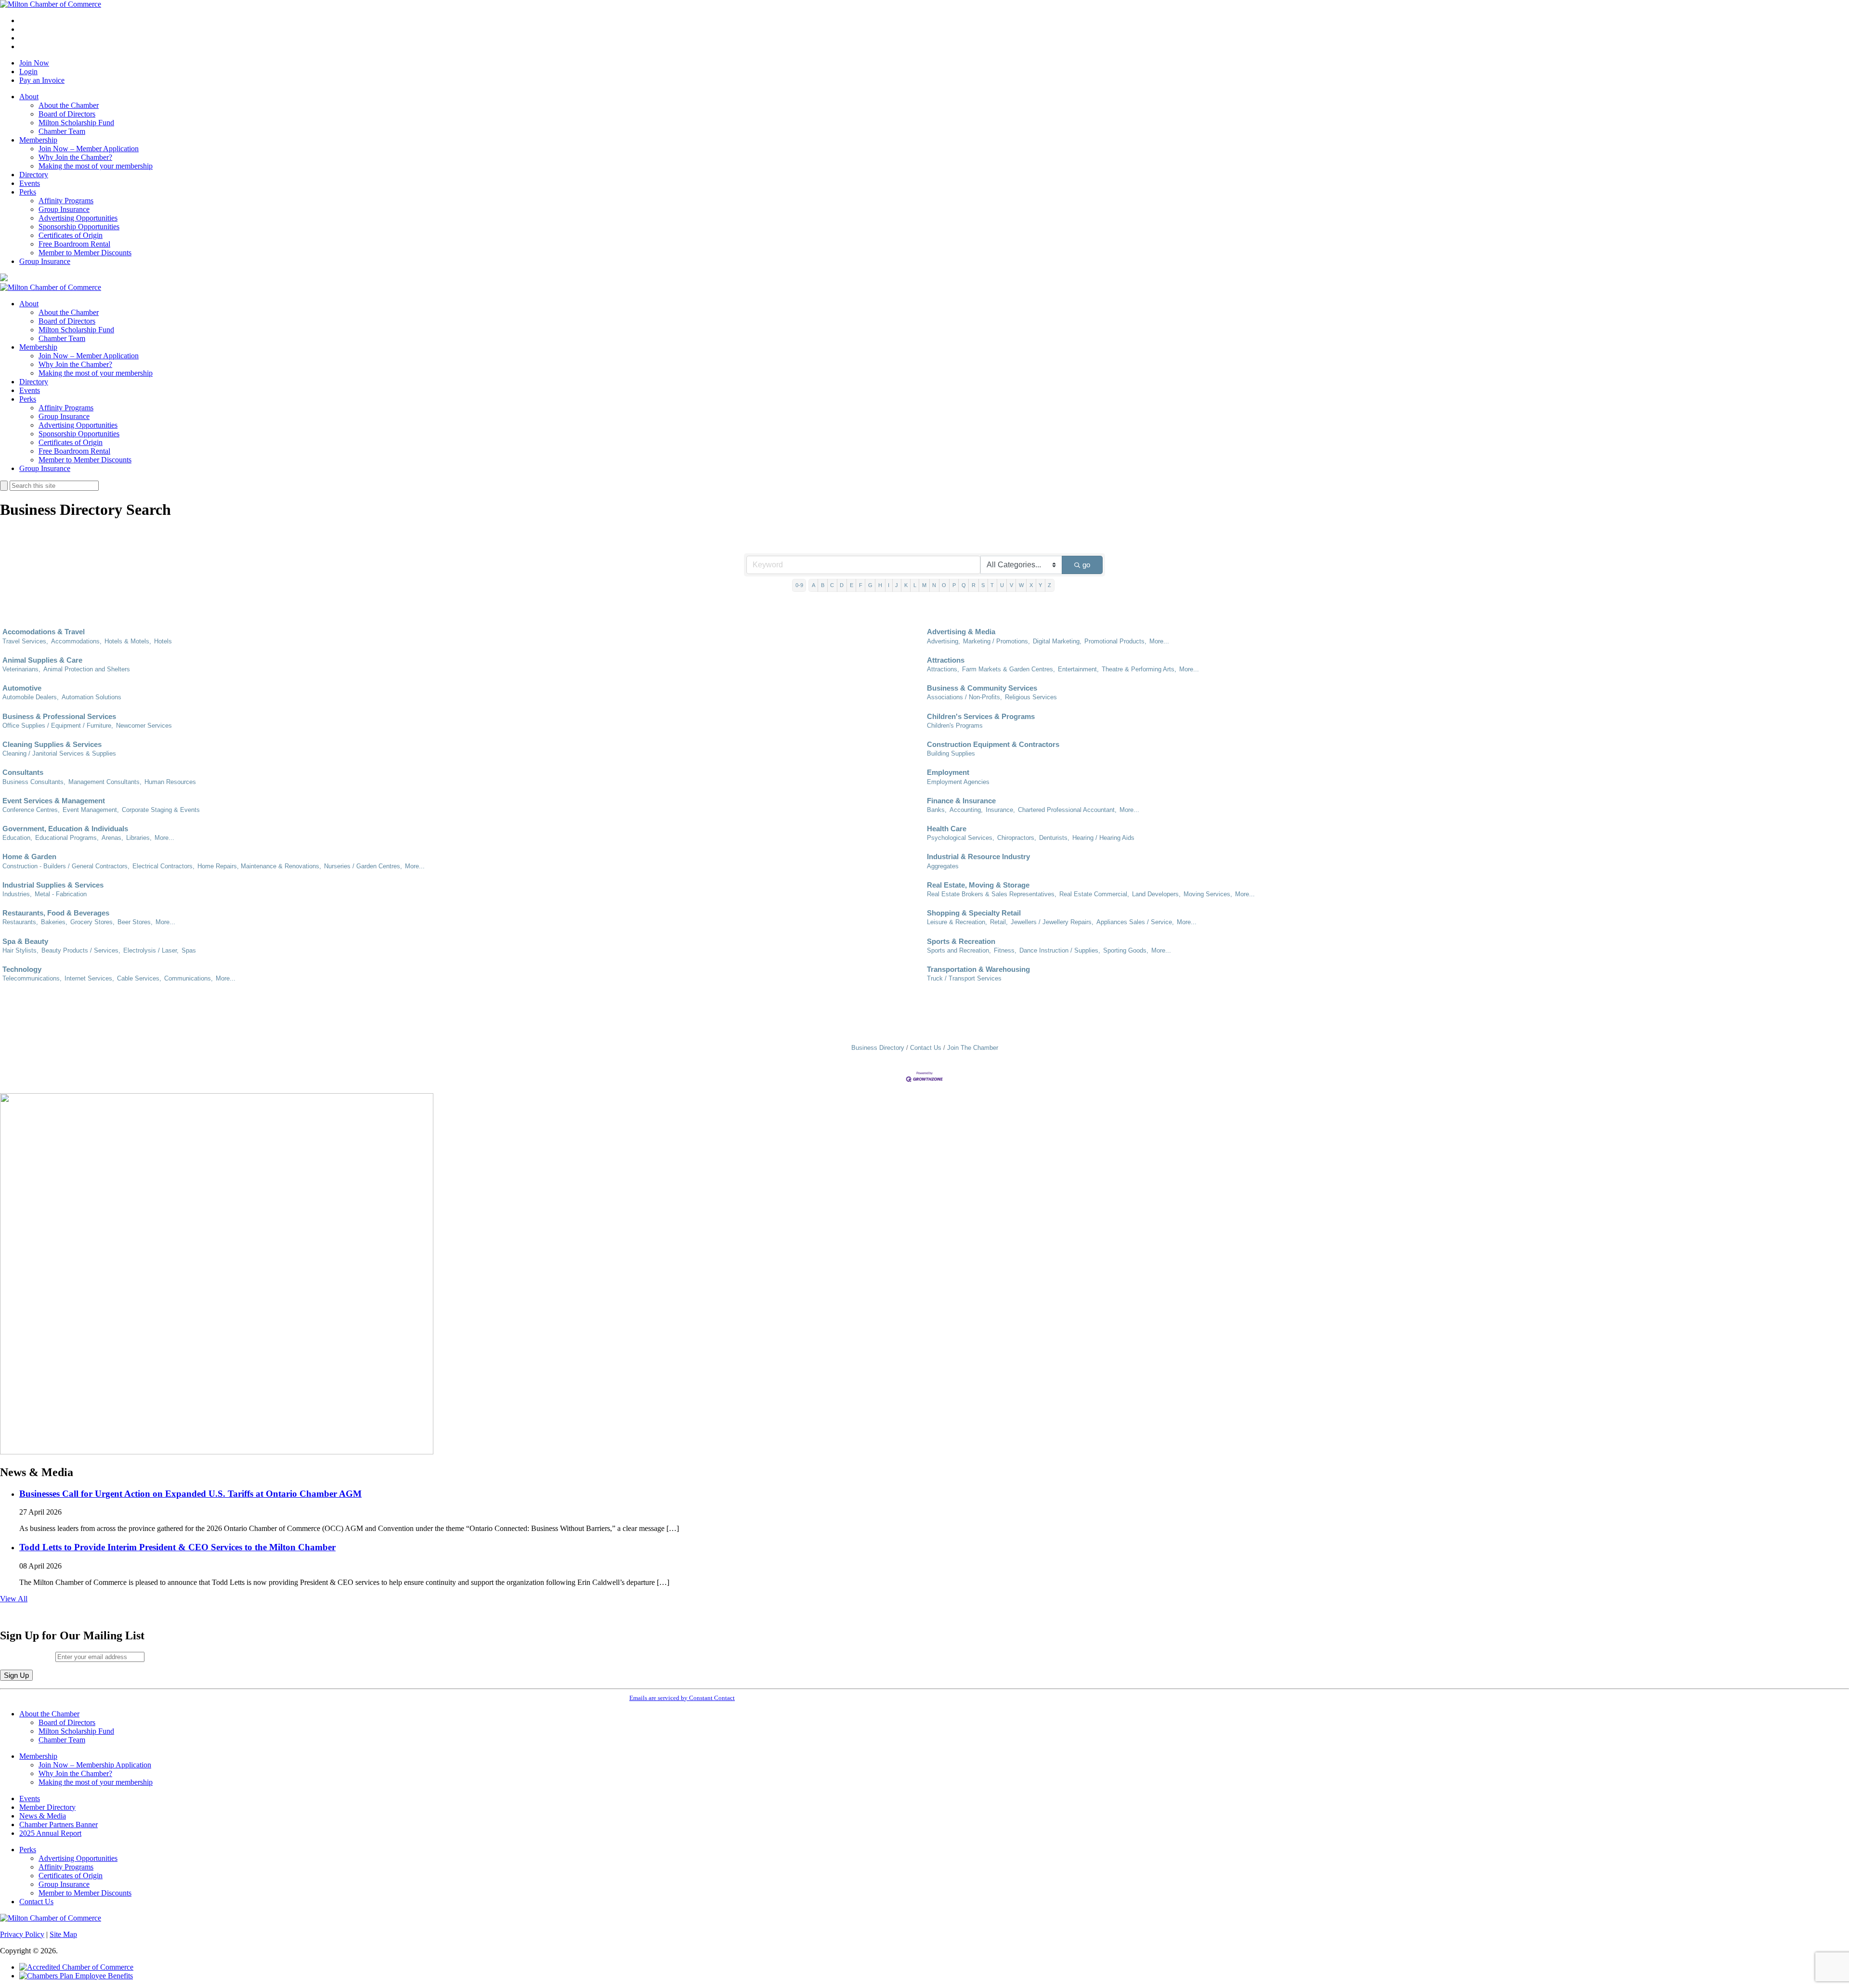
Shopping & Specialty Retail (974, 913)
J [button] (897, 585)
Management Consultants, (105, 782)
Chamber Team (62, 131)
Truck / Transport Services (964, 978)
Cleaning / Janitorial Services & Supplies (59, 753)
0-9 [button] (799, 585)
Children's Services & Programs (981, 716)
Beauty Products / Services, (81, 950)
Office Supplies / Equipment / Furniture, (58, 726)
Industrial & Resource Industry (978, 857)
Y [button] (1040, 585)
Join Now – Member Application (89, 149)
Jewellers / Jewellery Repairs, (1052, 922)
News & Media (43, 1816)
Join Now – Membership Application (95, 1765)
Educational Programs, (67, 838)
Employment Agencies (958, 782)
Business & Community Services (982, 688)
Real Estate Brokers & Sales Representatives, (992, 894)
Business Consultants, (34, 782)
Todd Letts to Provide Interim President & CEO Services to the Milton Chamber (177, 1547)
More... (1159, 641)
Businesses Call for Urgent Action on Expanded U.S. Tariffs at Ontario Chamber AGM (190, 1494)
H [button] (880, 585)
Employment (948, 772)
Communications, (189, 978)
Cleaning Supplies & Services (52, 744)
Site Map (63, 1934)
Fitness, (1005, 950)
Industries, (17, 894)
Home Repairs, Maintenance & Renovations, (259, 866)
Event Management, (91, 810)
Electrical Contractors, (163, 866)
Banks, (937, 810)
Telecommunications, (32, 978)
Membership (38, 140)
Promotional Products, (1115, 641)
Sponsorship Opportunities (79, 227)
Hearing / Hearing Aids (1103, 838)
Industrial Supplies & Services (53, 885)
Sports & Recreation (961, 941)
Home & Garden (29, 857)
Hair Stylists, (20, 950)
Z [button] (1049, 585)
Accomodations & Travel (44, 632)
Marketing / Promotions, (996, 641)
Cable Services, (139, 978)
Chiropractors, (1017, 838)
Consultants (23, 772)
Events (30, 183)
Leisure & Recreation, (957, 922)
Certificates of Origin (71, 235)
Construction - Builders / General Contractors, (66, 866)
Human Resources (170, 782)
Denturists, (1054, 838)
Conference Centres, (31, 810)
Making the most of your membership (96, 166)
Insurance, (1000, 810)
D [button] (842, 585)
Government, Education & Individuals (65, 829)
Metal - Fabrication (61, 894)
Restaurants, (20, 922)
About (29, 97)
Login (28, 72)
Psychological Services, (961, 838)
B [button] (823, 585)
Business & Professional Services (59, 716)
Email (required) (28, 1656)
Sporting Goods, (1126, 950)
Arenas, (112, 838)
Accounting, (966, 810)
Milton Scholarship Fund (76, 123)
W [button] (1021, 585)
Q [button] (964, 585)
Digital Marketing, (1057, 641)
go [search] (1086, 565)
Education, (17, 838)
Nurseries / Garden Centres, (363, 866)
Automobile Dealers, (31, 697)
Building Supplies (951, 753)
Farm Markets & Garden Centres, (1009, 669)
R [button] (974, 585)
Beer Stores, (135, 922)
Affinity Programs (66, 201)
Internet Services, (89, 978)
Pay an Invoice (42, 80)
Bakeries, (54, 922)
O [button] (944, 585)
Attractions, (943, 669)
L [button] (915, 585)
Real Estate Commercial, (1094, 894)
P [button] (954, 585)
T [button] (992, 585)
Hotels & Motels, (128, 641)
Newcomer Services (144, 726)
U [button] (1002, 585)
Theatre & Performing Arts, (1139, 669)
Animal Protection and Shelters (87, 669)
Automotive (22, 688)
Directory (34, 175)
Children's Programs (955, 726)
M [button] (924, 585)
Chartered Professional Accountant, (1067, 810)
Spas (189, 950)
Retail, (999, 922)
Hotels (163, 641)
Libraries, (139, 838)
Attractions (946, 660)
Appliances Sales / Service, (1135, 922)
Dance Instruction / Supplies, (1060, 950)
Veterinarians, (21, 669)
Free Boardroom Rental (74, 244)
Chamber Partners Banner (59, 1825)
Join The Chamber (973, 1048)
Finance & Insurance (961, 801)
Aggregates (943, 866)
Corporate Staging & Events (161, 810)
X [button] (1031, 585)
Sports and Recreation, (959, 950)
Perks (28, 192)
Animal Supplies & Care (42, 660)
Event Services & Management (54, 801)
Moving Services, (1208, 894)
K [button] (906, 585)
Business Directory (878, 1048)
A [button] (814, 585)
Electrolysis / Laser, (151, 950)
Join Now (34, 63)
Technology (22, 969)
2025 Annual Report (50, 1833)
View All (14, 1599)
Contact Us (926, 1048)
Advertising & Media (961, 632)
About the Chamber (69, 105)
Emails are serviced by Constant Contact (682, 1698)
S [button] (983, 585)
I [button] (889, 585)
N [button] (934, 585)
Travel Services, (25, 641)
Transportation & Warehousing (978, 969)
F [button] (861, 585)
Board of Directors (67, 114)
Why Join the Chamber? (75, 157)
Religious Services (1031, 697)
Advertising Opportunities (78, 218)
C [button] (832, 585)
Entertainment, (1078, 669)
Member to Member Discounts (85, 253)
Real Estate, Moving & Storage (978, 885)
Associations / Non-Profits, (964, 697)
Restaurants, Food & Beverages (56, 913)
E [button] (852, 585)
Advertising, (944, 641)
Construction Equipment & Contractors (993, 744)
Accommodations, (76, 641)
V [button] (1011, 585)
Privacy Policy (22, 1934)
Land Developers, (1156, 894)
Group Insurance (64, 209)
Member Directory (47, 1807)
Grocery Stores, (92, 922)
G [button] (870, 585)
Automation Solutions (91, 697)
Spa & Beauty (25, 941)
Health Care (947, 829)
